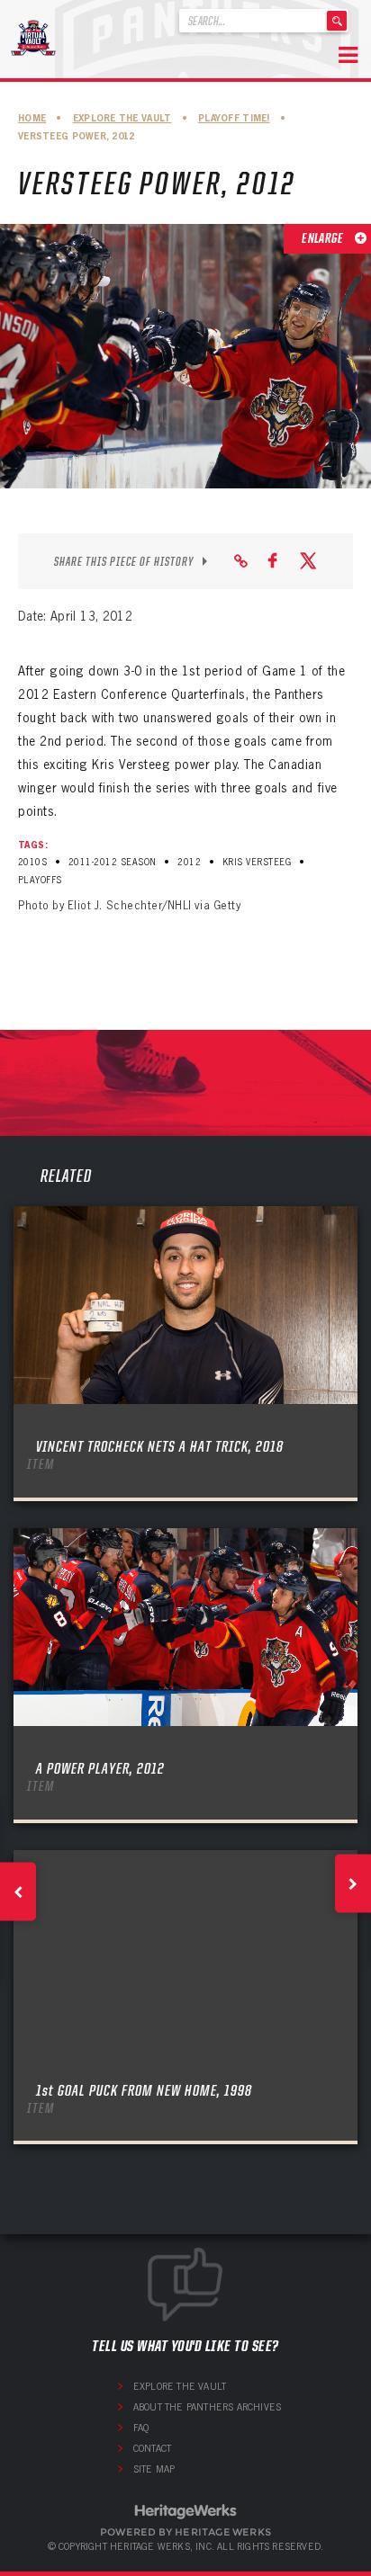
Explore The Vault (122, 118)
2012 (189, 862)
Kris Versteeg (257, 862)
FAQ (141, 2428)
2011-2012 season (113, 862)
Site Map (154, 2469)
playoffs (40, 880)
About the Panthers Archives (207, 2407)
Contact (152, 2448)
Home (32, 118)
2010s (32, 862)
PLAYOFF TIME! (234, 118)
